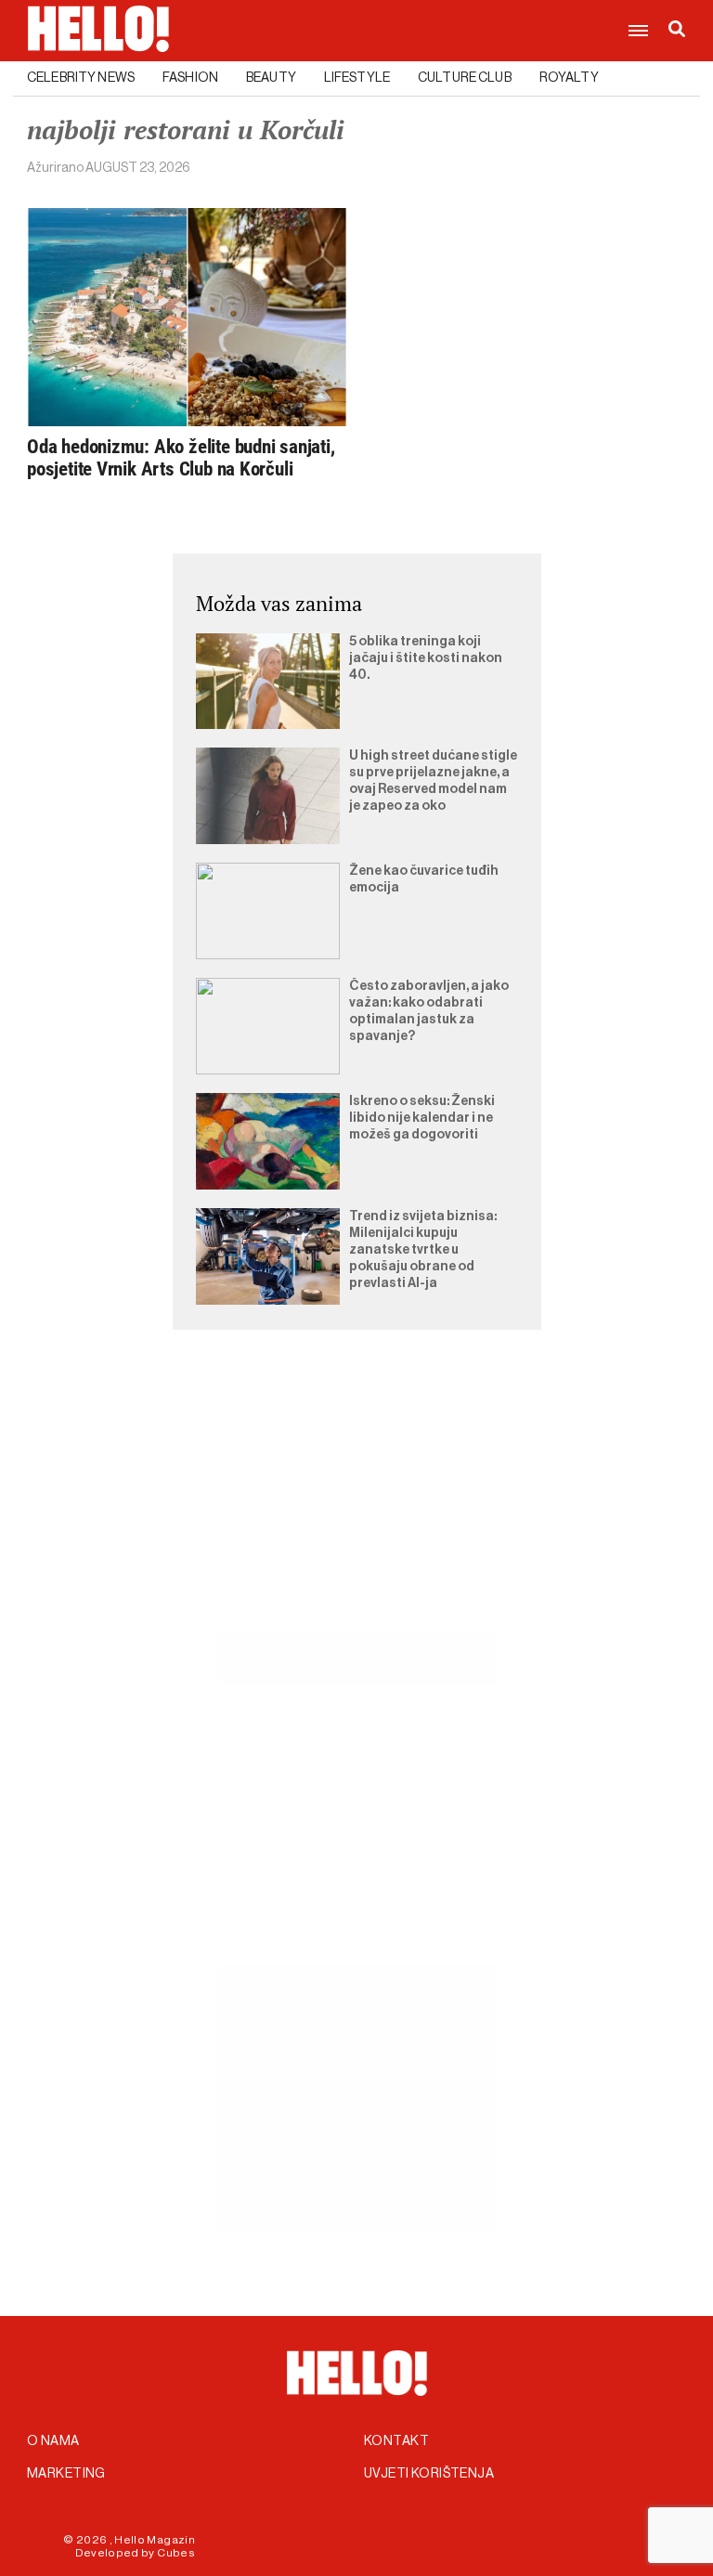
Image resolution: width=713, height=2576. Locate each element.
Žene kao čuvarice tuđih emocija (424, 879)
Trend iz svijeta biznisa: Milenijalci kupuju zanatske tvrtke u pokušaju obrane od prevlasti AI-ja (423, 1250)
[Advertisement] (356, 1503)
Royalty (569, 78)
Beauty (271, 78)
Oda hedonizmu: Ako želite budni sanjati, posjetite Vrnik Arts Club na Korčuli (181, 458)
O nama (53, 2441)
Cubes (176, 2553)
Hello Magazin (155, 2540)
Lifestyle (357, 78)
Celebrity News (81, 78)
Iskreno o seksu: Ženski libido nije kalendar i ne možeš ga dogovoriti (422, 1118)
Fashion (190, 78)
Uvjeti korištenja (429, 2474)
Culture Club (465, 78)
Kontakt (396, 2441)
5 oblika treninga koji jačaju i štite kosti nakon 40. (426, 658)
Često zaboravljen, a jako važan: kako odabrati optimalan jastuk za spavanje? (429, 1011)
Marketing (66, 2474)
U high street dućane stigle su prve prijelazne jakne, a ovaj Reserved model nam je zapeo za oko (433, 781)
